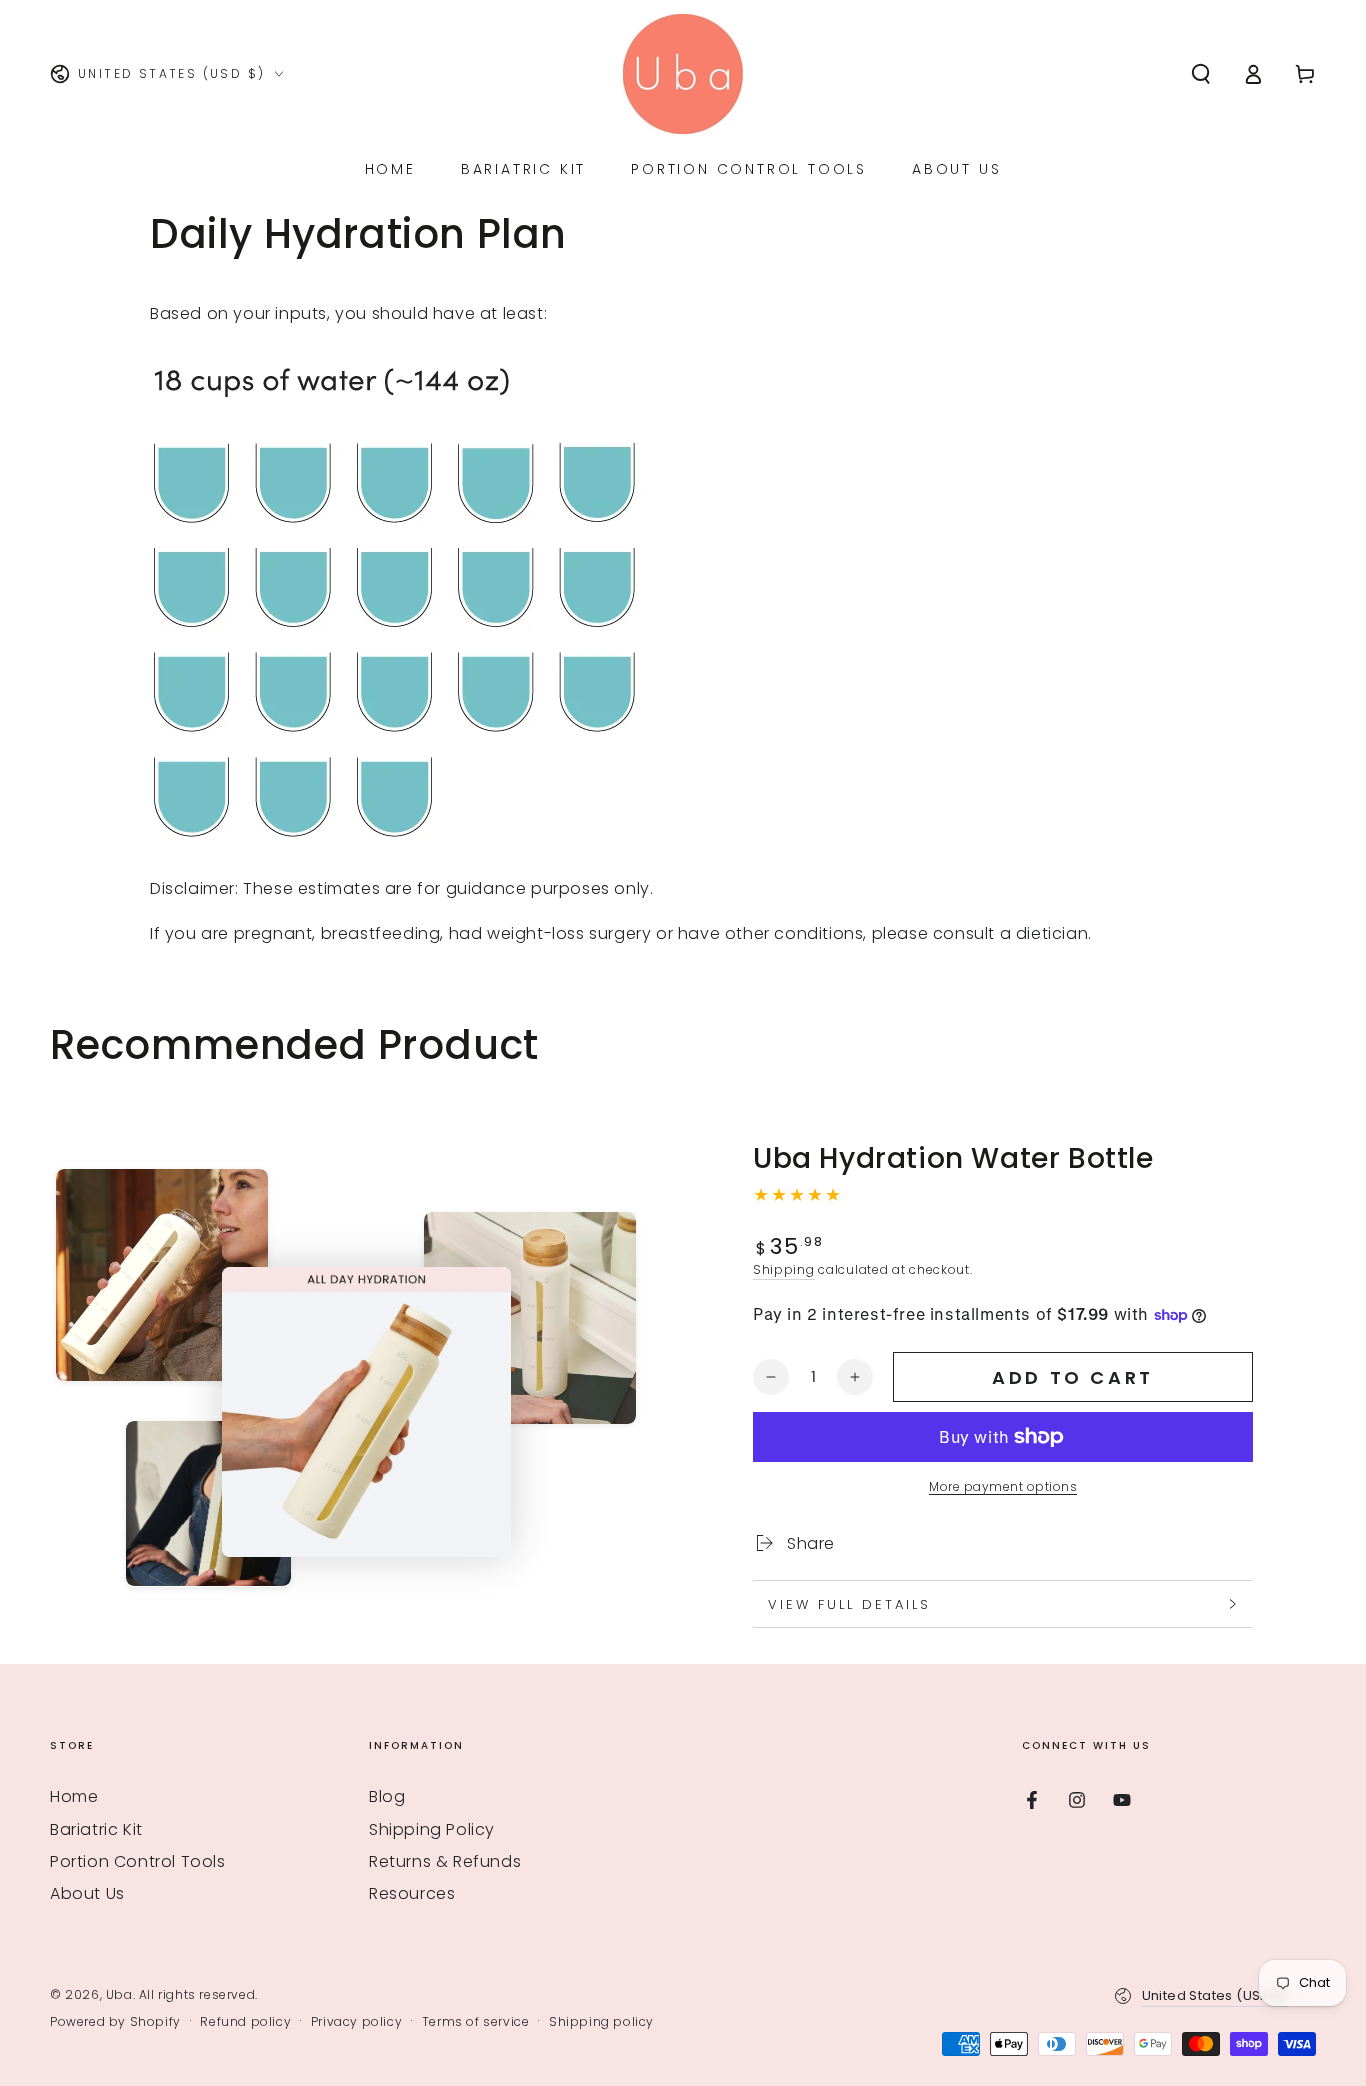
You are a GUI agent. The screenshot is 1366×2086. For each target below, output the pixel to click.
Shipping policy (601, 2022)
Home (74, 1796)
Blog (387, 1796)
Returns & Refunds (445, 1861)
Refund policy (245, 2022)
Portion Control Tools (138, 1861)
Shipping (784, 1269)
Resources (412, 1893)
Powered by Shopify (115, 2022)
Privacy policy (356, 2022)
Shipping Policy (432, 1829)
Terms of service (476, 2022)
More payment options (1003, 1486)
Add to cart (1073, 1377)
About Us (87, 1893)
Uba (119, 1994)
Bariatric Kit (96, 1829)
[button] (1201, 74)
